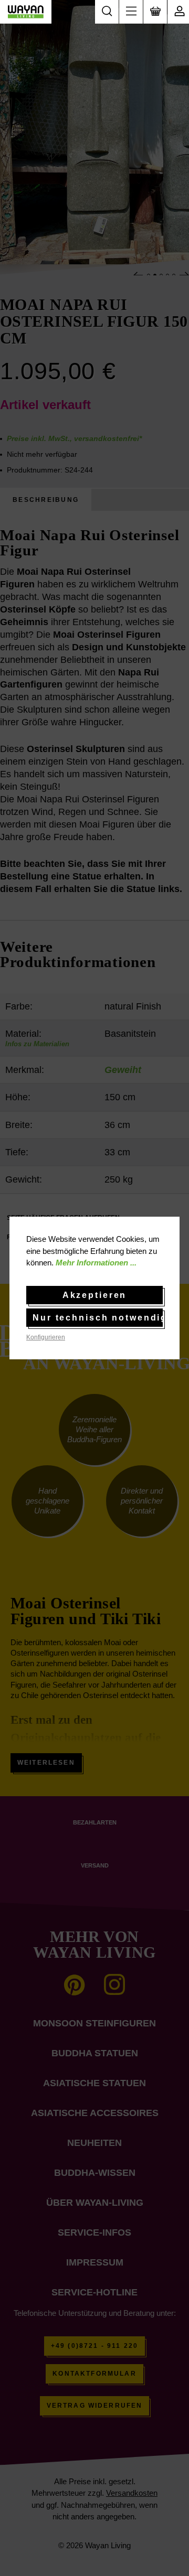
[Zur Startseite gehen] (26, 12)
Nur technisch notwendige (98, 1318)
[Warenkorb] (155, 12)
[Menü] (131, 12)
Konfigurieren (46, 1337)
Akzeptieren (95, 1295)
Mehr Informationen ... (96, 1263)
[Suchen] (107, 12)
